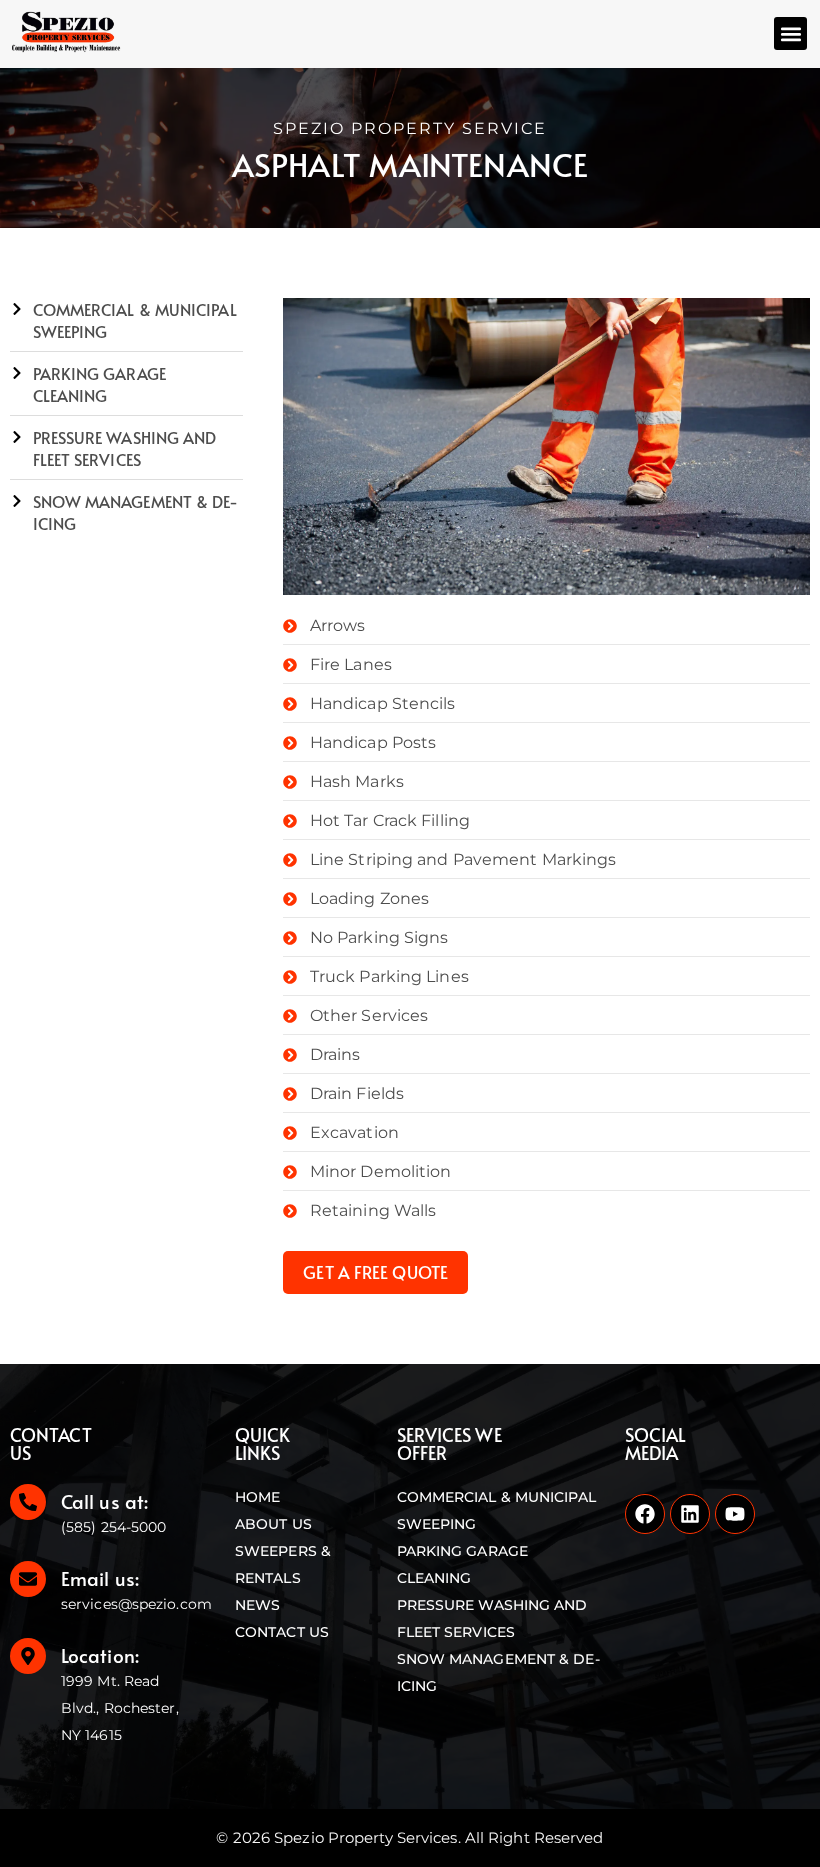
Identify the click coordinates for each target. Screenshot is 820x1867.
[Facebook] (645, 1514)
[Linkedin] (690, 1514)
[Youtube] (735, 1514)
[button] (790, 33)
